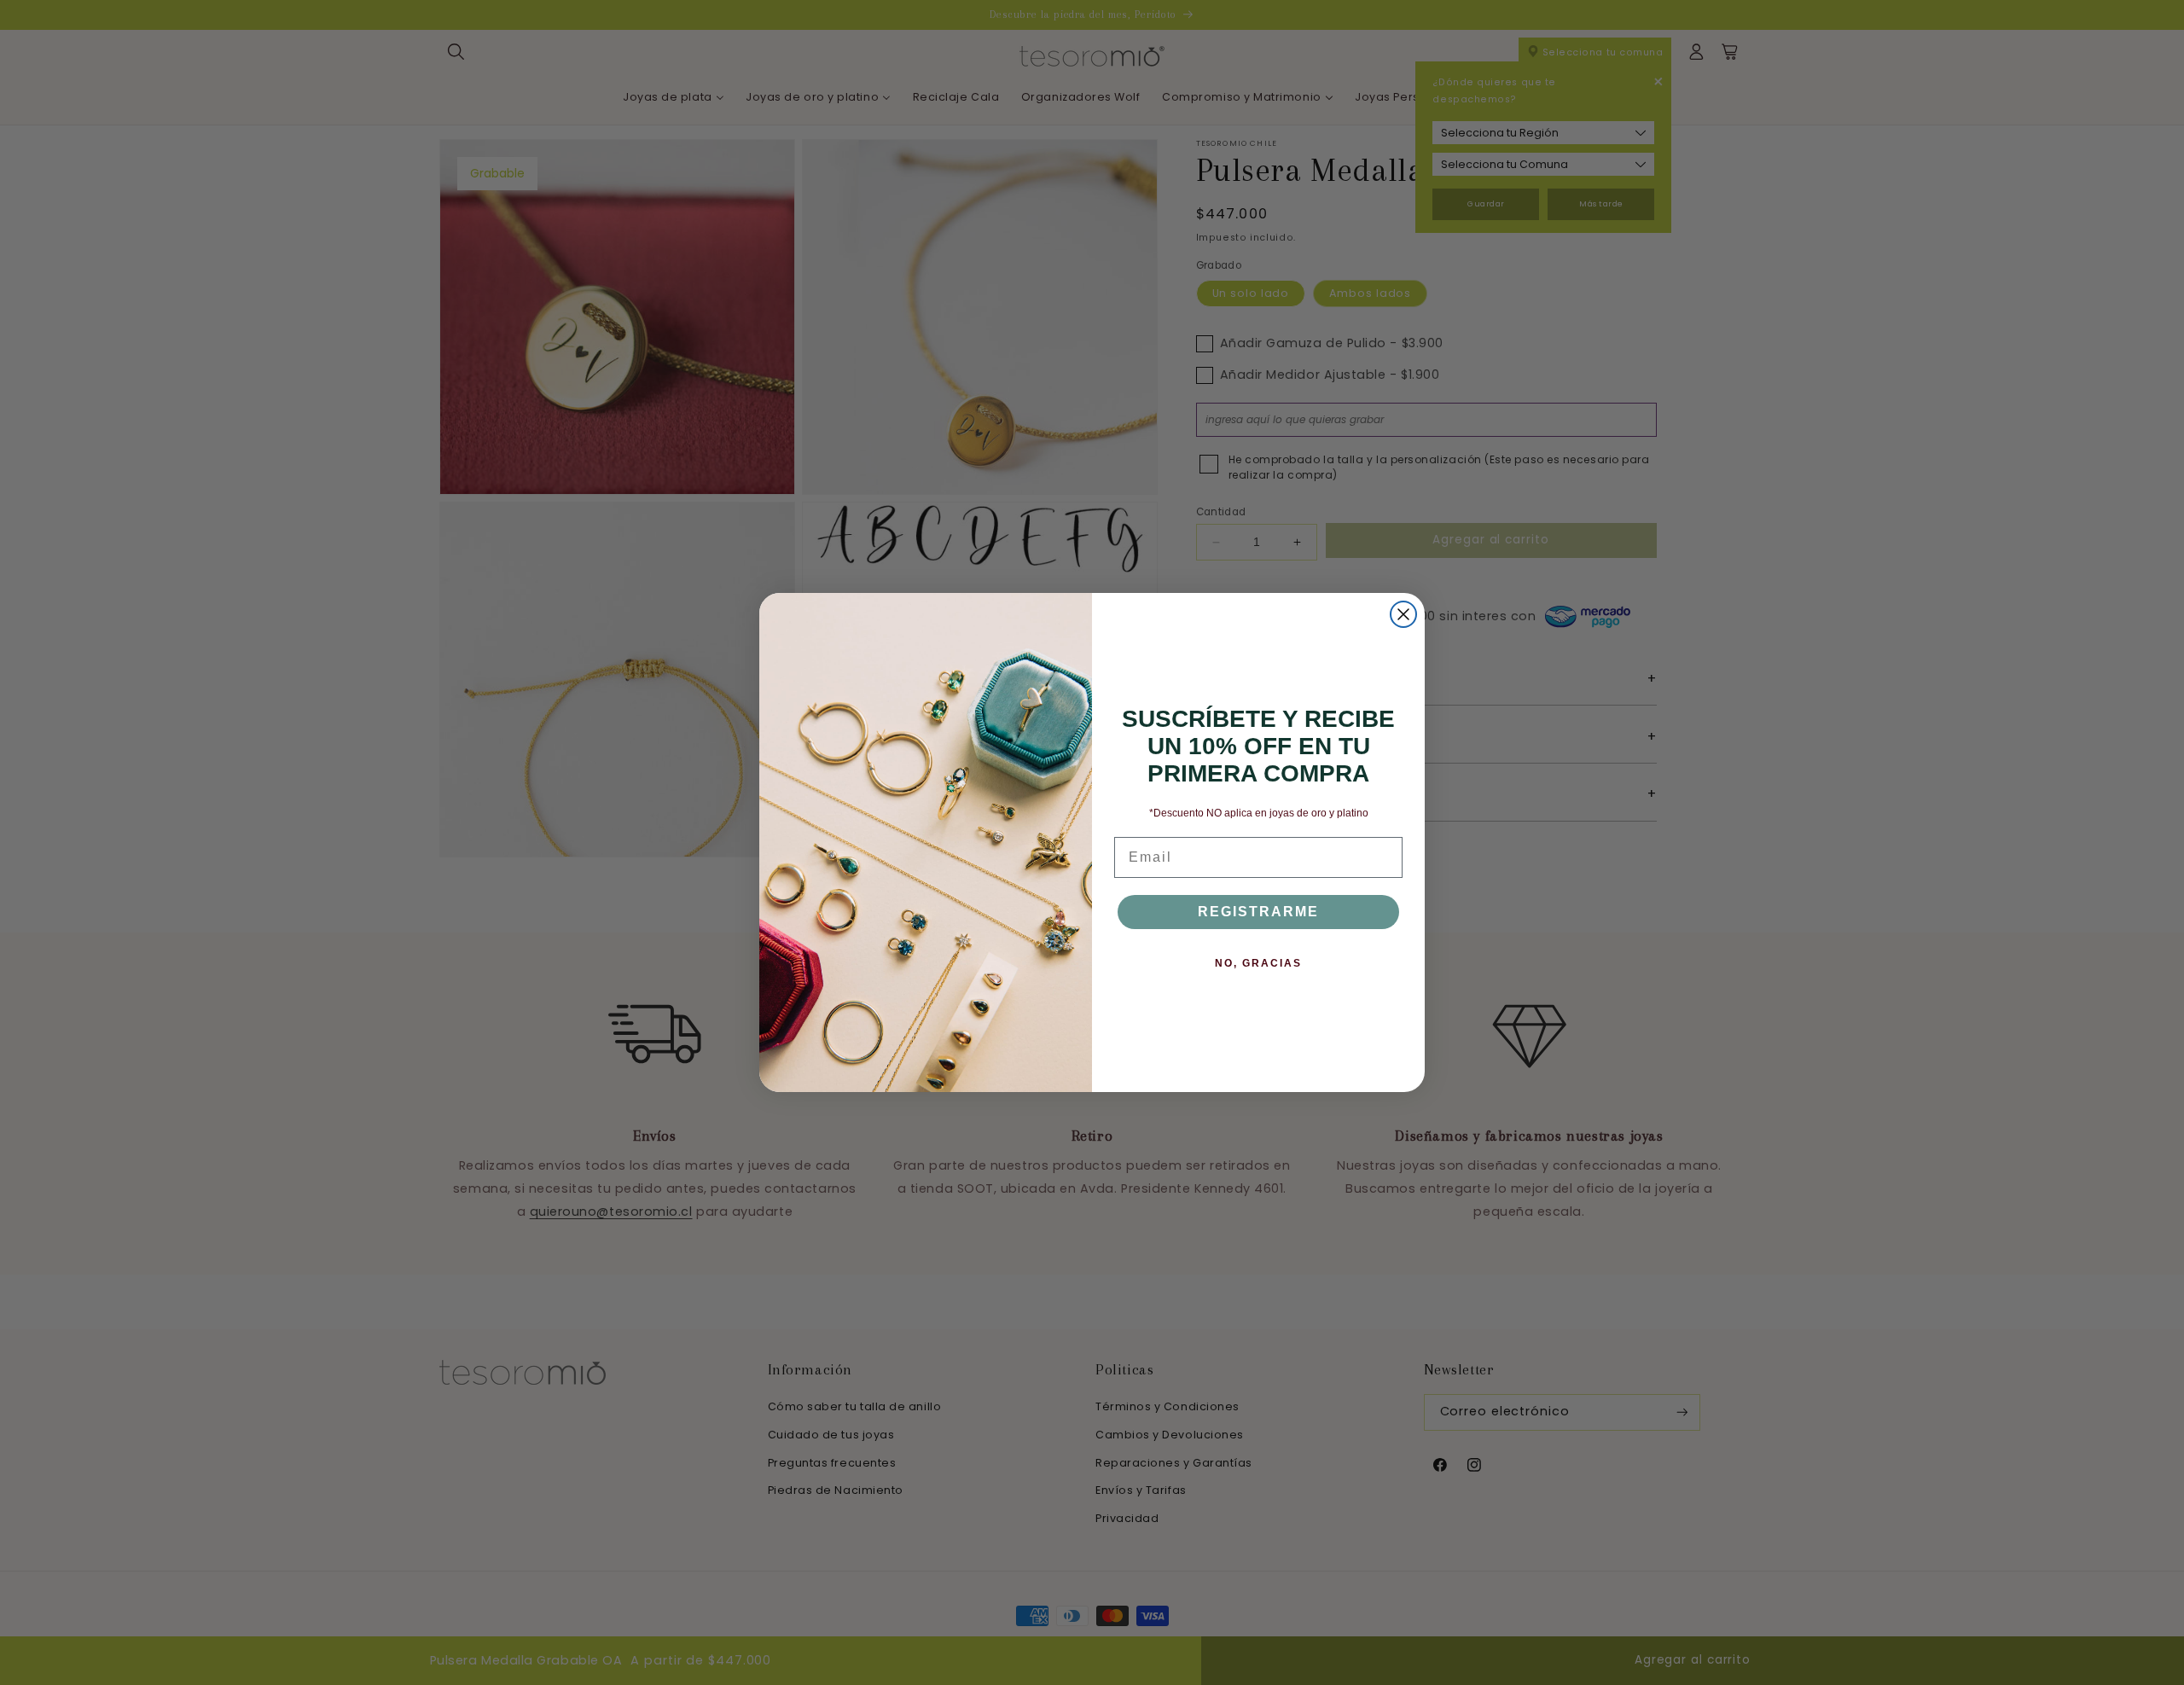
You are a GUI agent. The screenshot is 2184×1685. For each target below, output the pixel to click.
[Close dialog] (1403, 614)
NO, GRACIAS (1258, 963)
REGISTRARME (1258, 912)
